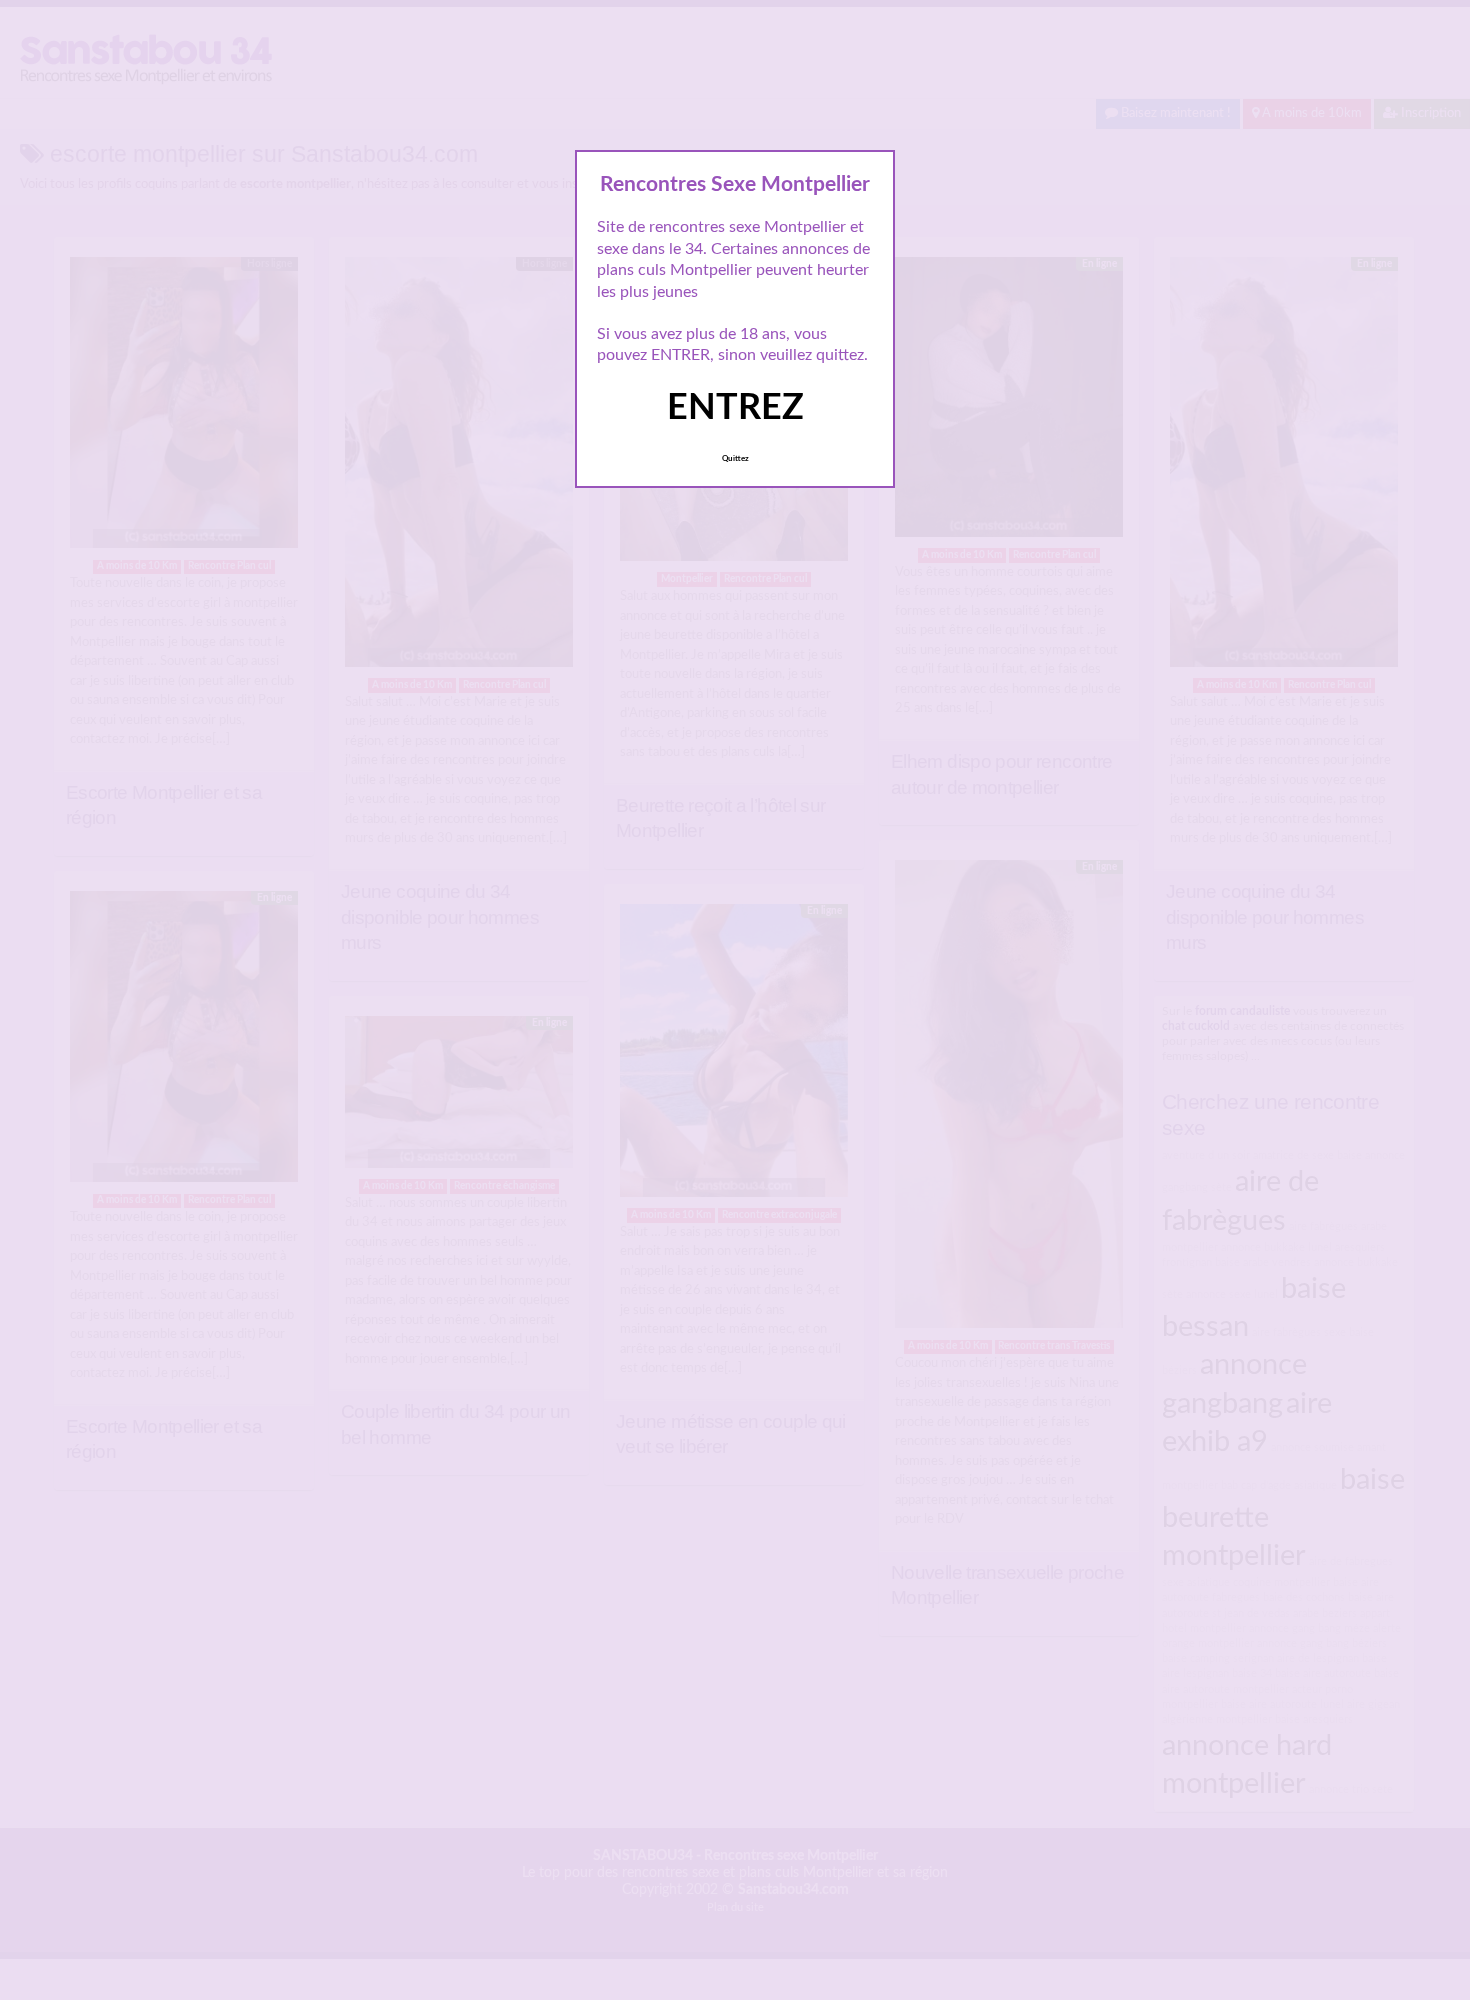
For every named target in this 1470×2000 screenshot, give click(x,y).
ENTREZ (735, 408)
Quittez (735, 459)
